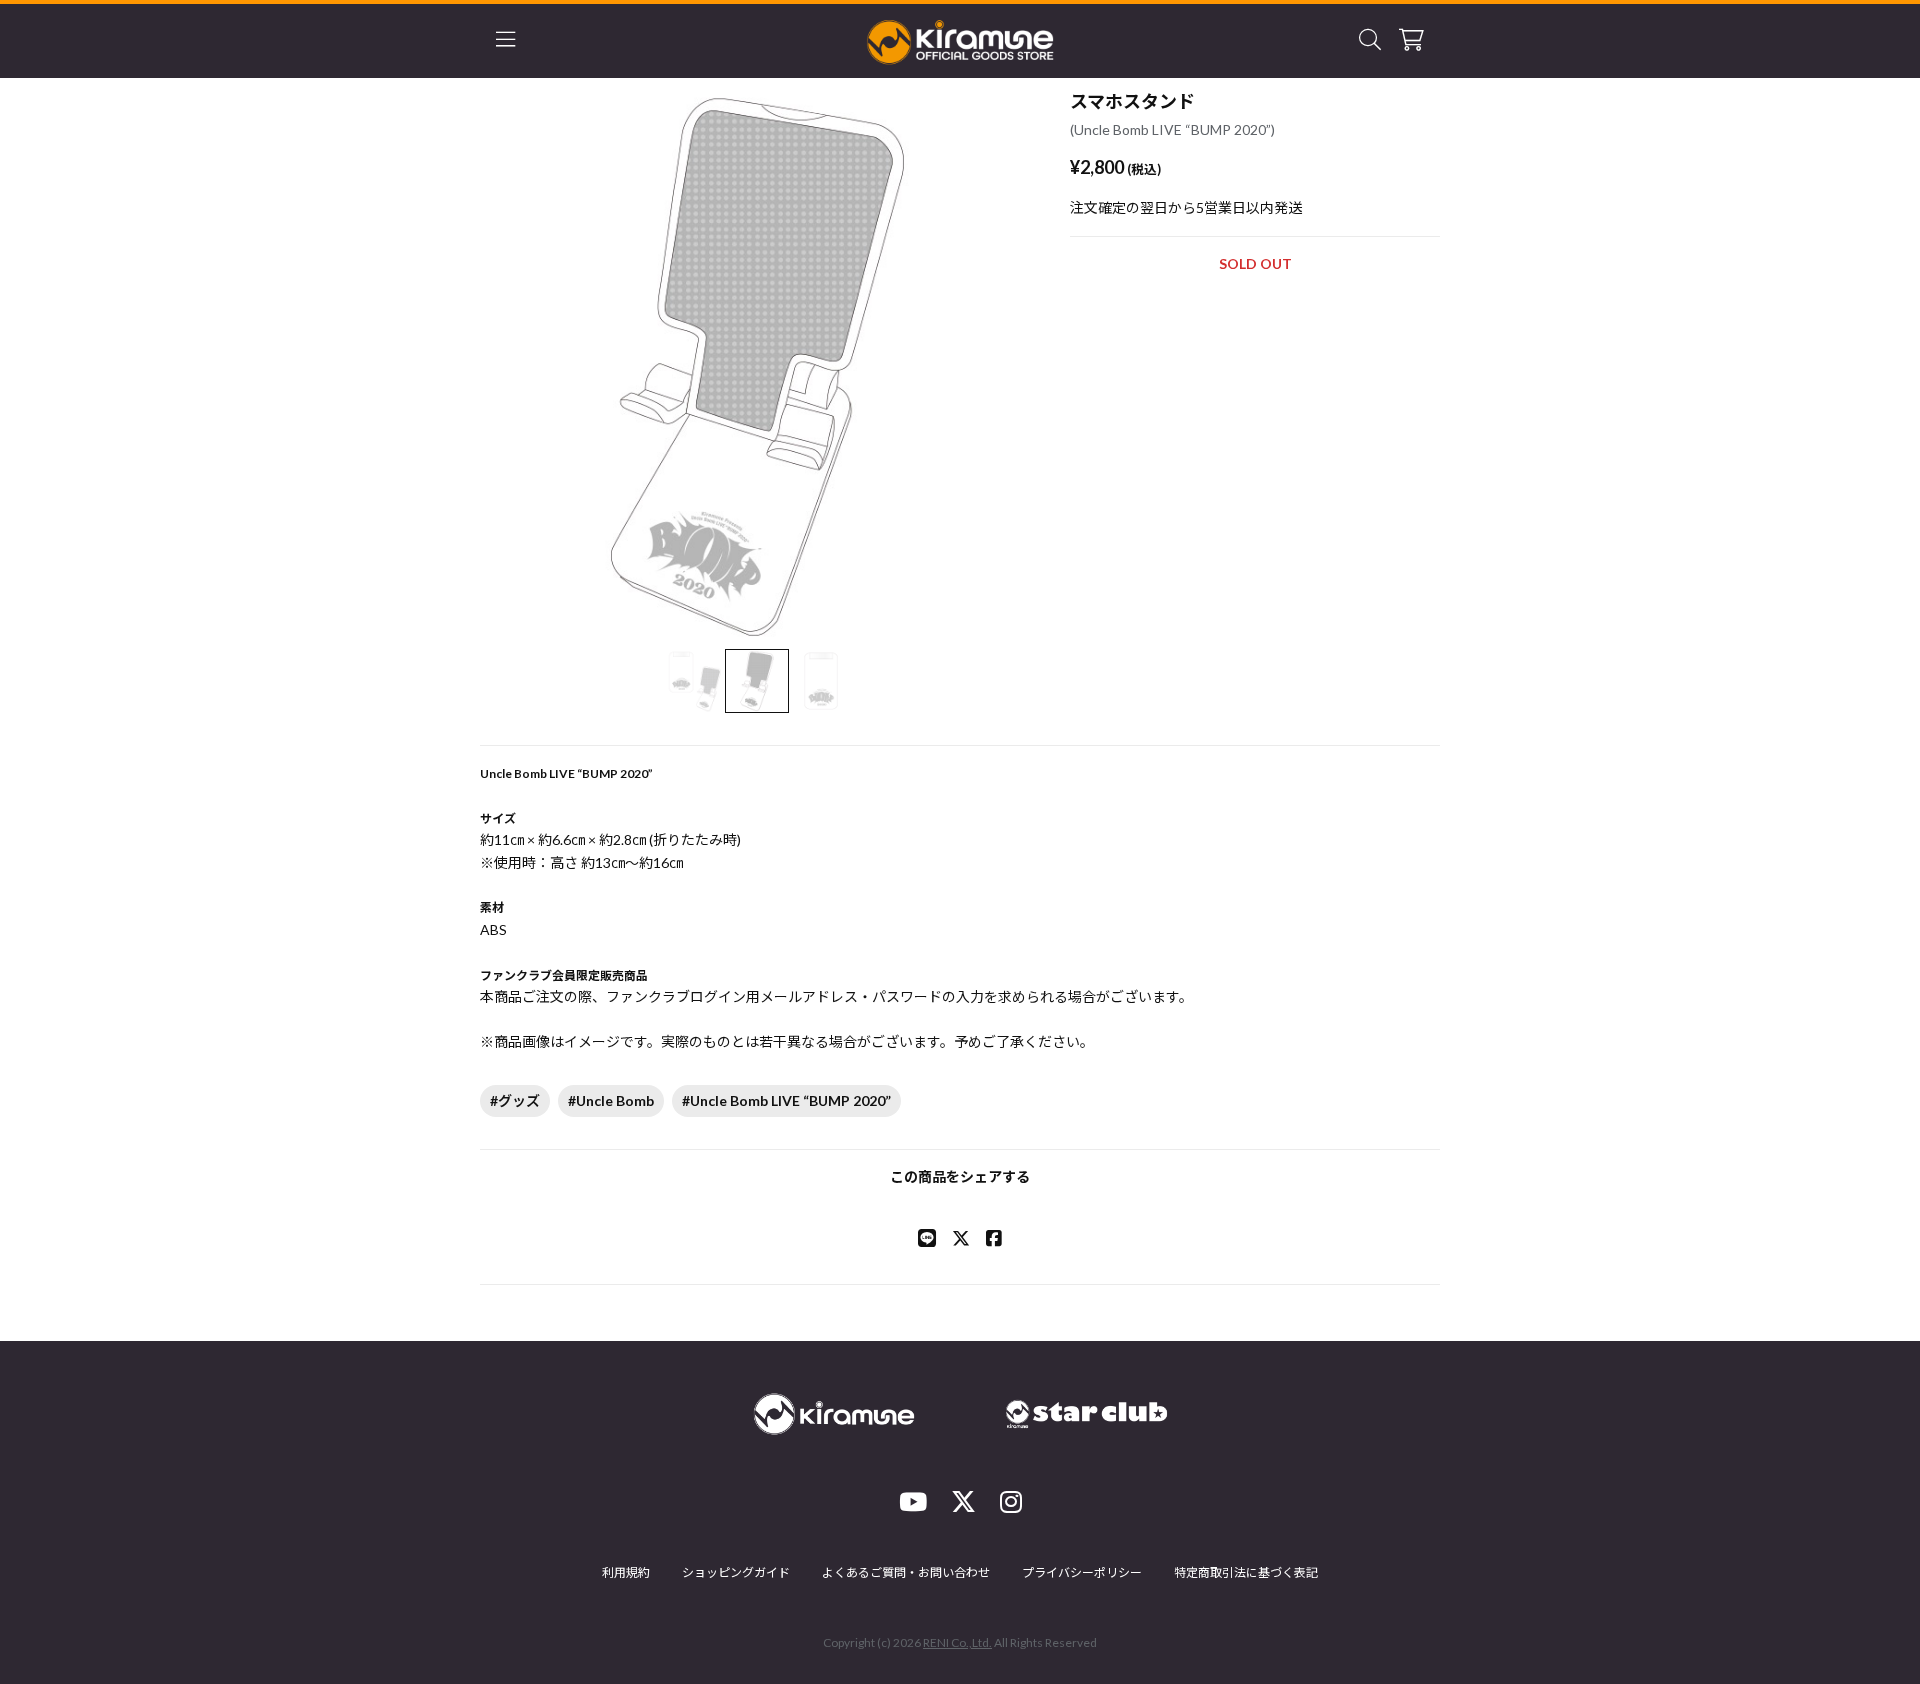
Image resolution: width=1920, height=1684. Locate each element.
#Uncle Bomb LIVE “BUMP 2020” (786, 1100)
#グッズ (515, 1100)
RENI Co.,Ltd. (957, 1642)
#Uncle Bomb (611, 1100)
